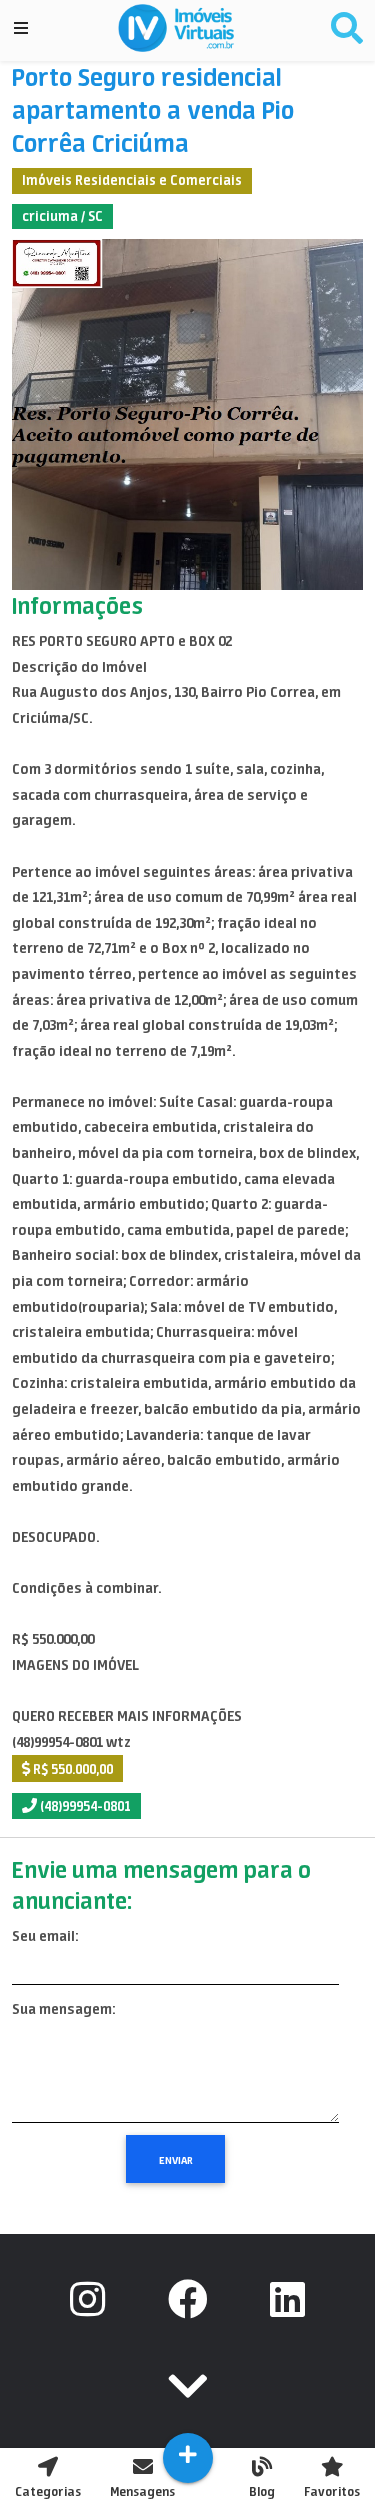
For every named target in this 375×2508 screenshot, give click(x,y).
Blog (262, 2491)
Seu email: (45, 1936)
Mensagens (142, 2491)
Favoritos (332, 2491)
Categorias (48, 2491)
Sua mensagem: (63, 2009)
